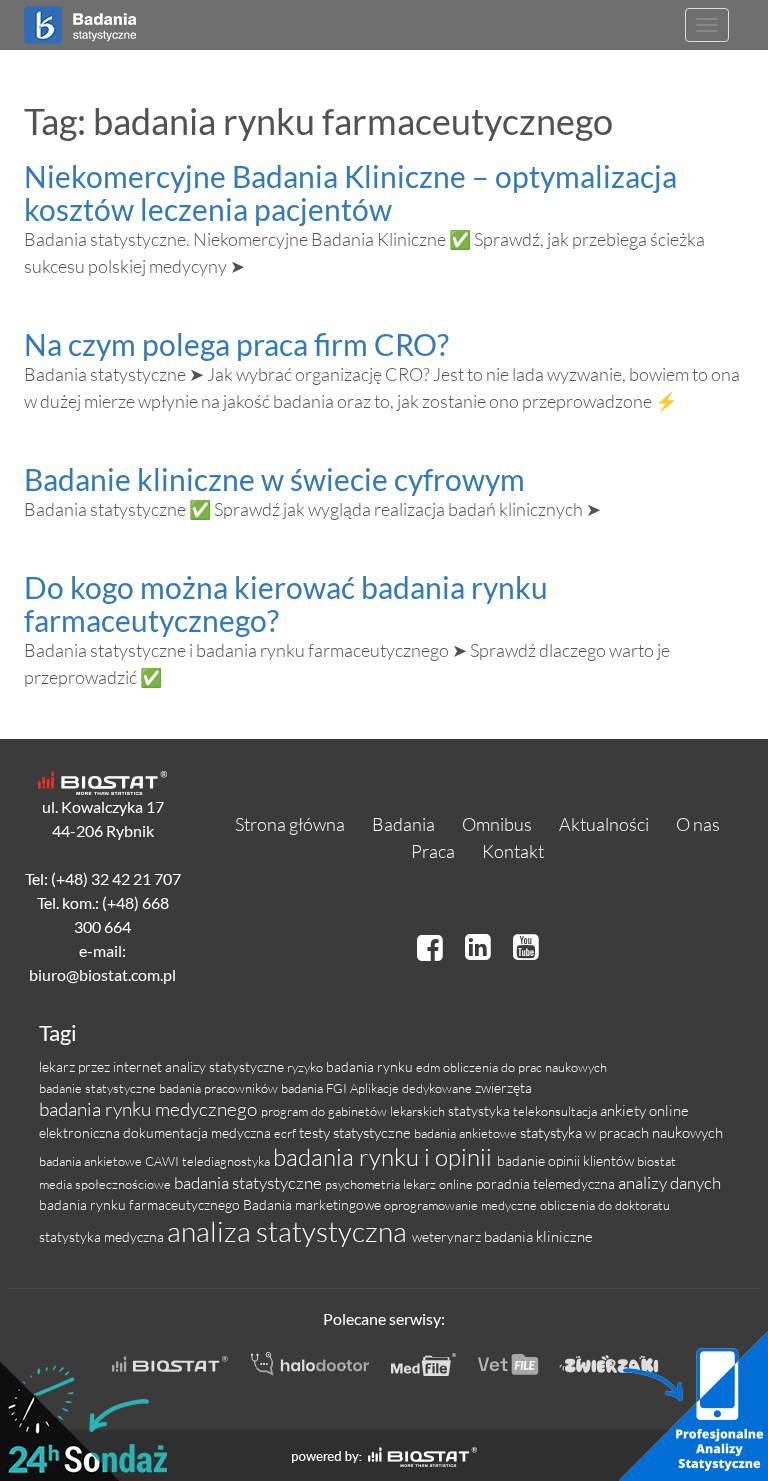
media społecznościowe (106, 1184)
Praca (433, 851)
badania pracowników (220, 1088)
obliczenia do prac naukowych (525, 1067)
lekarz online (439, 1184)
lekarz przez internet (102, 1066)
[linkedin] (481, 946)
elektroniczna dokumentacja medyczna (156, 1132)
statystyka (480, 1110)
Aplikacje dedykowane (412, 1088)
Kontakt (513, 851)
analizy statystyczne (226, 1066)
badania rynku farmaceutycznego (141, 1204)
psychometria (364, 1184)
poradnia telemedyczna (547, 1183)
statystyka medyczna (103, 1236)
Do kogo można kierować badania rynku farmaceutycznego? (286, 603)
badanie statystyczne (99, 1088)
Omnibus (497, 824)
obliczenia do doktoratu (605, 1205)
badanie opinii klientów (567, 1160)
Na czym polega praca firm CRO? (236, 344)
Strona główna (290, 824)
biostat (656, 1161)
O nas (698, 824)
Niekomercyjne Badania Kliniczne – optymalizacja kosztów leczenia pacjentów (350, 192)
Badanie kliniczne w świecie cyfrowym (274, 479)
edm (429, 1067)
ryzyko (306, 1067)
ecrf (286, 1133)
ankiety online (644, 1110)
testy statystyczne (356, 1132)
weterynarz (448, 1236)
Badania (403, 824)
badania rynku (371, 1066)
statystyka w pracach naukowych (621, 1132)
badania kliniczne (538, 1236)
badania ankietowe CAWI (110, 1161)
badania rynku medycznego (150, 1109)
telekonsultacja (556, 1111)
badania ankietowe (467, 1133)
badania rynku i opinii (385, 1157)
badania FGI (315, 1088)
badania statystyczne (249, 1182)
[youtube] (526, 946)
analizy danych (669, 1182)
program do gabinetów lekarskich (354, 1111)
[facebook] (433, 946)
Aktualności (604, 824)
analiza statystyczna (289, 1231)
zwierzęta (503, 1087)
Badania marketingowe (313, 1204)
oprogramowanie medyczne (462, 1205)
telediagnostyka (227, 1161)
